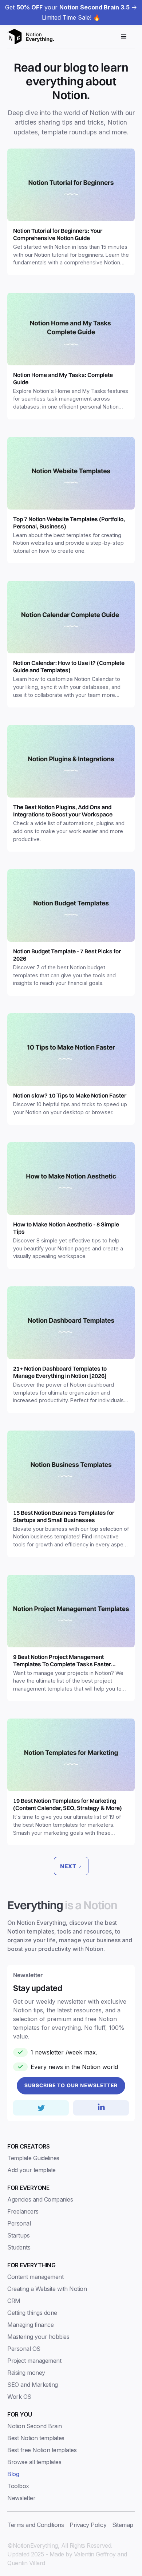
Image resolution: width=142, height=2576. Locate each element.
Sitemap (123, 2525)
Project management (34, 2361)
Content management (35, 2277)
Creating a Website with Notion (47, 2289)
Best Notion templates (36, 2438)
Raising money (26, 2373)
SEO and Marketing (33, 2385)
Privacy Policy (88, 2525)
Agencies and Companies (40, 2199)
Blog (13, 2474)
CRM (14, 2301)
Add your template (31, 2170)
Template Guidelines (33, 2158)
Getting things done (32, 2313)
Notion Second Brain (35, 2426)
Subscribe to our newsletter (71, 2085)
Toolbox (18, 2486)
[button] (124, 37)
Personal (19, 2223)
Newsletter (21, 2498)
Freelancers (23, 2211)
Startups (18, 2235)
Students (19, 2247)
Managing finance (30, 2325)
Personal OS (24, 2349)
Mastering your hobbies (38, 2337)
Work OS (19, 2397)
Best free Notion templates (42, 2450)
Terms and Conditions (35, 2525)
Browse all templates (34, 2462)
